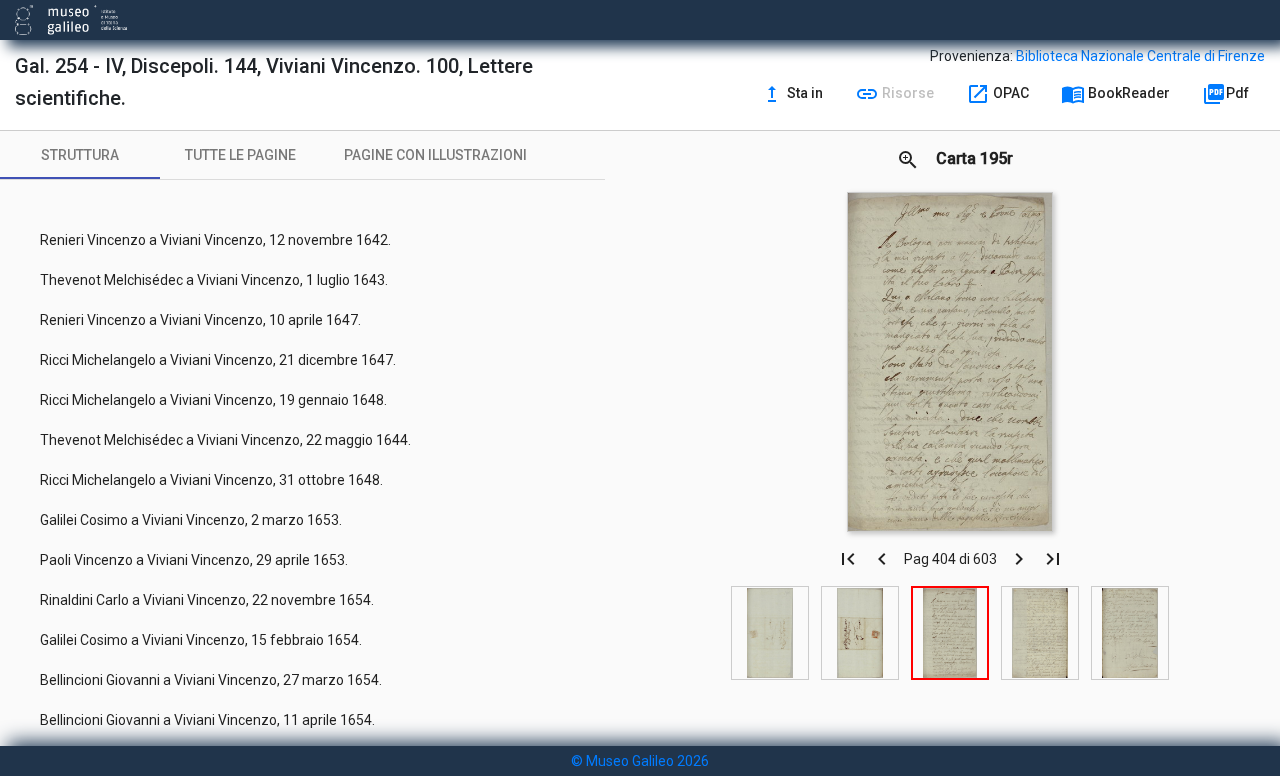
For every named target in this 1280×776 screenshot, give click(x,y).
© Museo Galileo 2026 (640, 761)
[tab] (80, 155)
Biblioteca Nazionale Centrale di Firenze (1140, 56)
